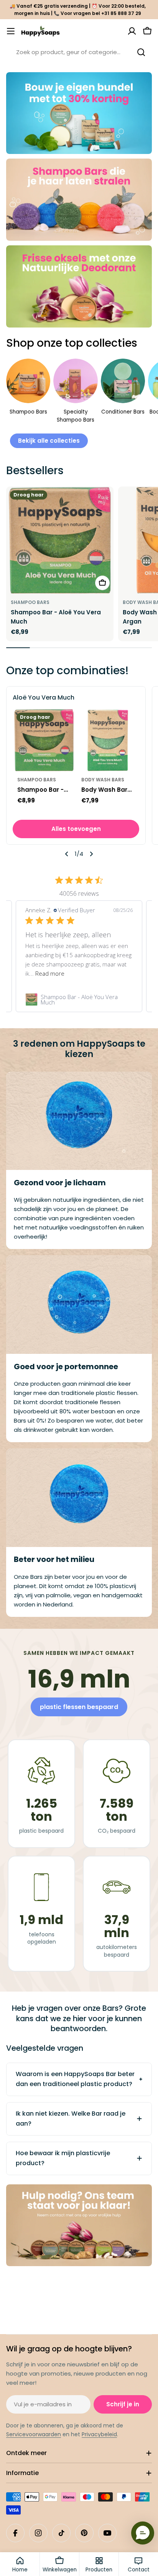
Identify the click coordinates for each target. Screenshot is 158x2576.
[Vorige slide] (67, 854)
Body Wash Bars (103, 780)
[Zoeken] (141, 52)
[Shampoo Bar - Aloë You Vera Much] (60, 540)
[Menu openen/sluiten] (11, 31)
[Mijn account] (132, 31)
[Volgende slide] (91, 854)
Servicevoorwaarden (34, 2434)
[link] (79, 999)
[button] (143, 2533)
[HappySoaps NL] (79, 113)
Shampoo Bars (30, 602)
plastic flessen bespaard (79, 1707)
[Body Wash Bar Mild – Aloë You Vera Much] (108, 740)
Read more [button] (50, 973)
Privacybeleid (99, 2434)
